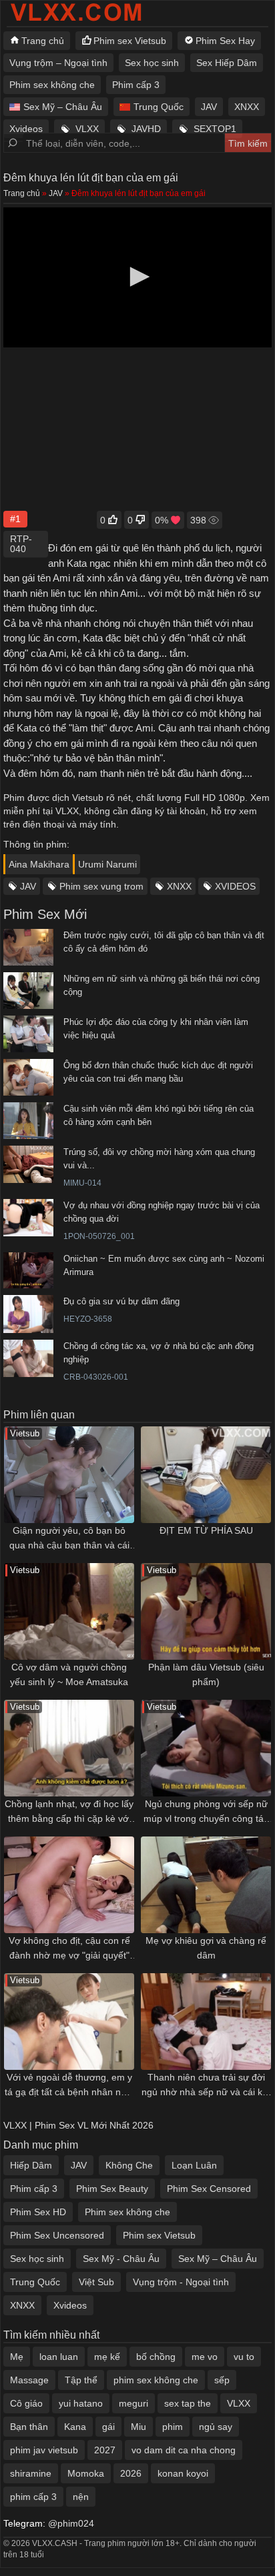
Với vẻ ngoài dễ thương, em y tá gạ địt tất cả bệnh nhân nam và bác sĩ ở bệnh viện (69, 2086)
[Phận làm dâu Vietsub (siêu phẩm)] (206, 1611)
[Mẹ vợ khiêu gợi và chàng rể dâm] (206, 1885)
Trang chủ (43, 41)
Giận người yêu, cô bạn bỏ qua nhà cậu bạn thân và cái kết (69, 1539)
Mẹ (17, 2357)
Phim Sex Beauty (112, 2189)
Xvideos (26, 129)
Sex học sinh (152, 63)
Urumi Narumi (107, 864)
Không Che (129, 2165)
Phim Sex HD (38, 2212)
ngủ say (216, 2427)
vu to (244, 2357)
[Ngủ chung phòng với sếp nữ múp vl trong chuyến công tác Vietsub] (206, 1748)
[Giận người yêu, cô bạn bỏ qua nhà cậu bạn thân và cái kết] (69, 1475)
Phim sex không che (52, 85)
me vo (205, 2357)
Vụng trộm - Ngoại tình (181, 2282)
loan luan (59, 2357)
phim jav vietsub (44, 2450)
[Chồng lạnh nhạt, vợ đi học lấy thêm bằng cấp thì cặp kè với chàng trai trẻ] (69, 1748)
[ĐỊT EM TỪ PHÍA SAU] (206, 1475)
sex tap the (188, 2403)
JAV (209, 107)
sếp (222, 2380)
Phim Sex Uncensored (57, 2235)
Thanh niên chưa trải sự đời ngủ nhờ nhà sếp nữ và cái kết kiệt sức (206, 2086)
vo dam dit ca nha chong (184, 2450)
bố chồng (156, 2357)
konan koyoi (183, 2473)
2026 (131, 2473)
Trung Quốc (159, 107)
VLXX (87, 129)
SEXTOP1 (215, 129)
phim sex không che (156, 2380)
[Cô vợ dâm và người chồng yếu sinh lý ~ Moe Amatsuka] (69, 1611)
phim (173, 2427)
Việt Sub (96, 2282)
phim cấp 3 (33, 2497)
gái (108, 2427)
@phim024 (71, 2523)
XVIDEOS (235, 886)
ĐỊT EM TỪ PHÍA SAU (206, 1530)
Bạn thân (29, 2427)
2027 (105, 2450)
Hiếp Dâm (31, 2165)
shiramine (31, 2473)
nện (81, 2497)
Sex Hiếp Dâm (227, 63)
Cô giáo (26, 2403)
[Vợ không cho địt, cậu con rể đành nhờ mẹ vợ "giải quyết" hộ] (69, 1885)
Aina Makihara (39, 864)
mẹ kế (107, 2357)
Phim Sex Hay (225, 41)
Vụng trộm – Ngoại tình (58, 63)
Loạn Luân (194, 2165)
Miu (139, 2427)
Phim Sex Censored (209, 2189)
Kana (75, 2427)
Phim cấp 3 (136, 85)
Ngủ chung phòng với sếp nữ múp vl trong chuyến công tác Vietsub (206, 1812)
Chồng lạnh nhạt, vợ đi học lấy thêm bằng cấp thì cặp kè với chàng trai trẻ (69, 1812)
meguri (133, 2403)
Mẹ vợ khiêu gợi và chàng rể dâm (206, 1948)
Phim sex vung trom (101, 886)
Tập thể (81, 2380)
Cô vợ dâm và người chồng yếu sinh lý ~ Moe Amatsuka (69, 1674)
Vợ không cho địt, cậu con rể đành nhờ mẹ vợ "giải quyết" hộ (69, 1949)
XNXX (247, 107)
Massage (29, 2380)
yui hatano (81, 2403)
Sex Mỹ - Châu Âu (121, 2259)
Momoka (86, 2473)
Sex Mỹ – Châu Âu (63, 107)
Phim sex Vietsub (130, 41)
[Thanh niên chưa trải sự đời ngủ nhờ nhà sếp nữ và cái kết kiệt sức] (206, 2022)
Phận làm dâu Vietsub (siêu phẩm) (206, 1674)
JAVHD (146, 129)
